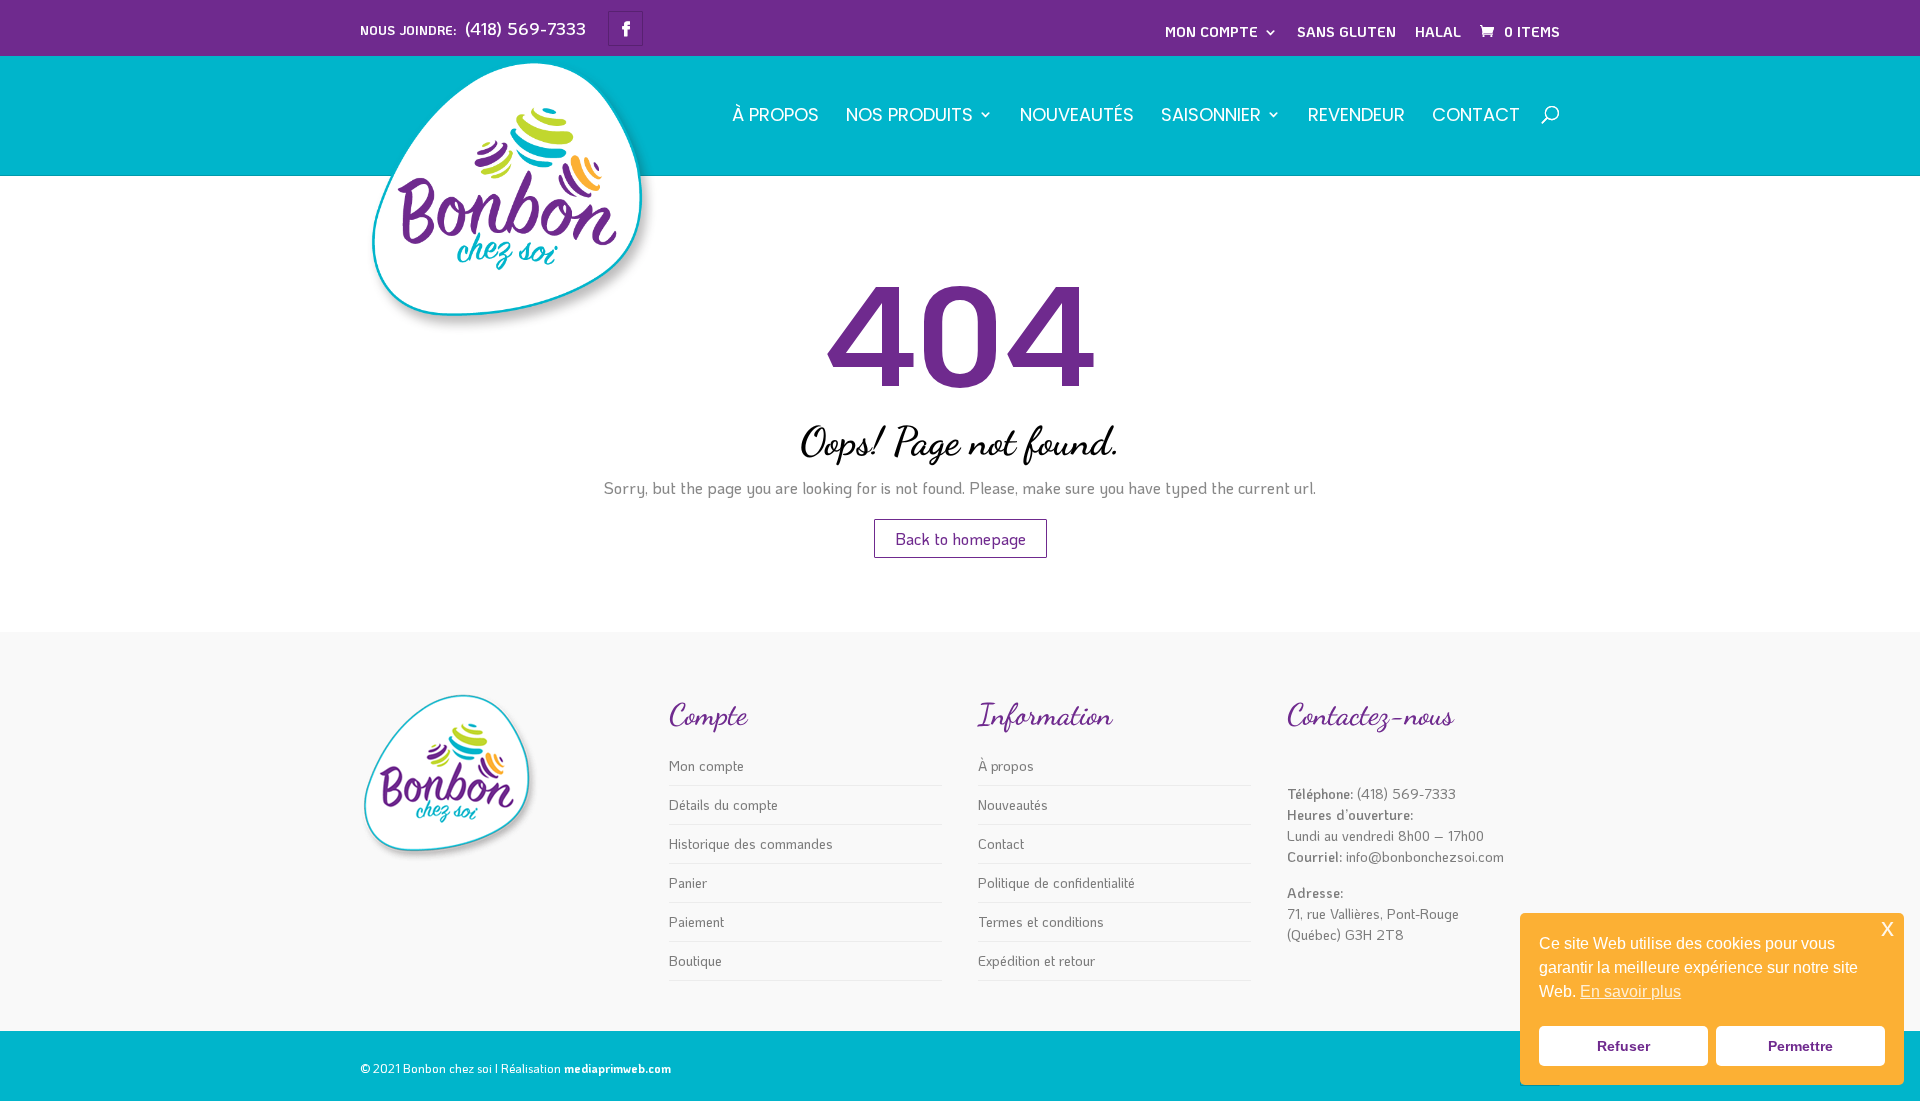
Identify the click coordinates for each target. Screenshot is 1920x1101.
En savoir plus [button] (1630, 991)
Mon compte (1211, 31)
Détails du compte (723, 804)
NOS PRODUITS (909, 116)
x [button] (1887, 927)
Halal (1438, 31)
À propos (775, 116)
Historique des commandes (751, 843)
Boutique (695, 960)
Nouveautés (1077, 116)
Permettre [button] (1800, 1046)
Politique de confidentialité (1056, 882)
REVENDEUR (1356, 116)
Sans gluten (1346, 31)
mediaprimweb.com (617, 1068)
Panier (688, 882)
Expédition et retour (1036, 960)
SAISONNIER (1211, 116)
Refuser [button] (1623, 1046)
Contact (1476, 116)
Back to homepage (960, 538)
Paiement (696, 921)
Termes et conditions (1041, 921)
